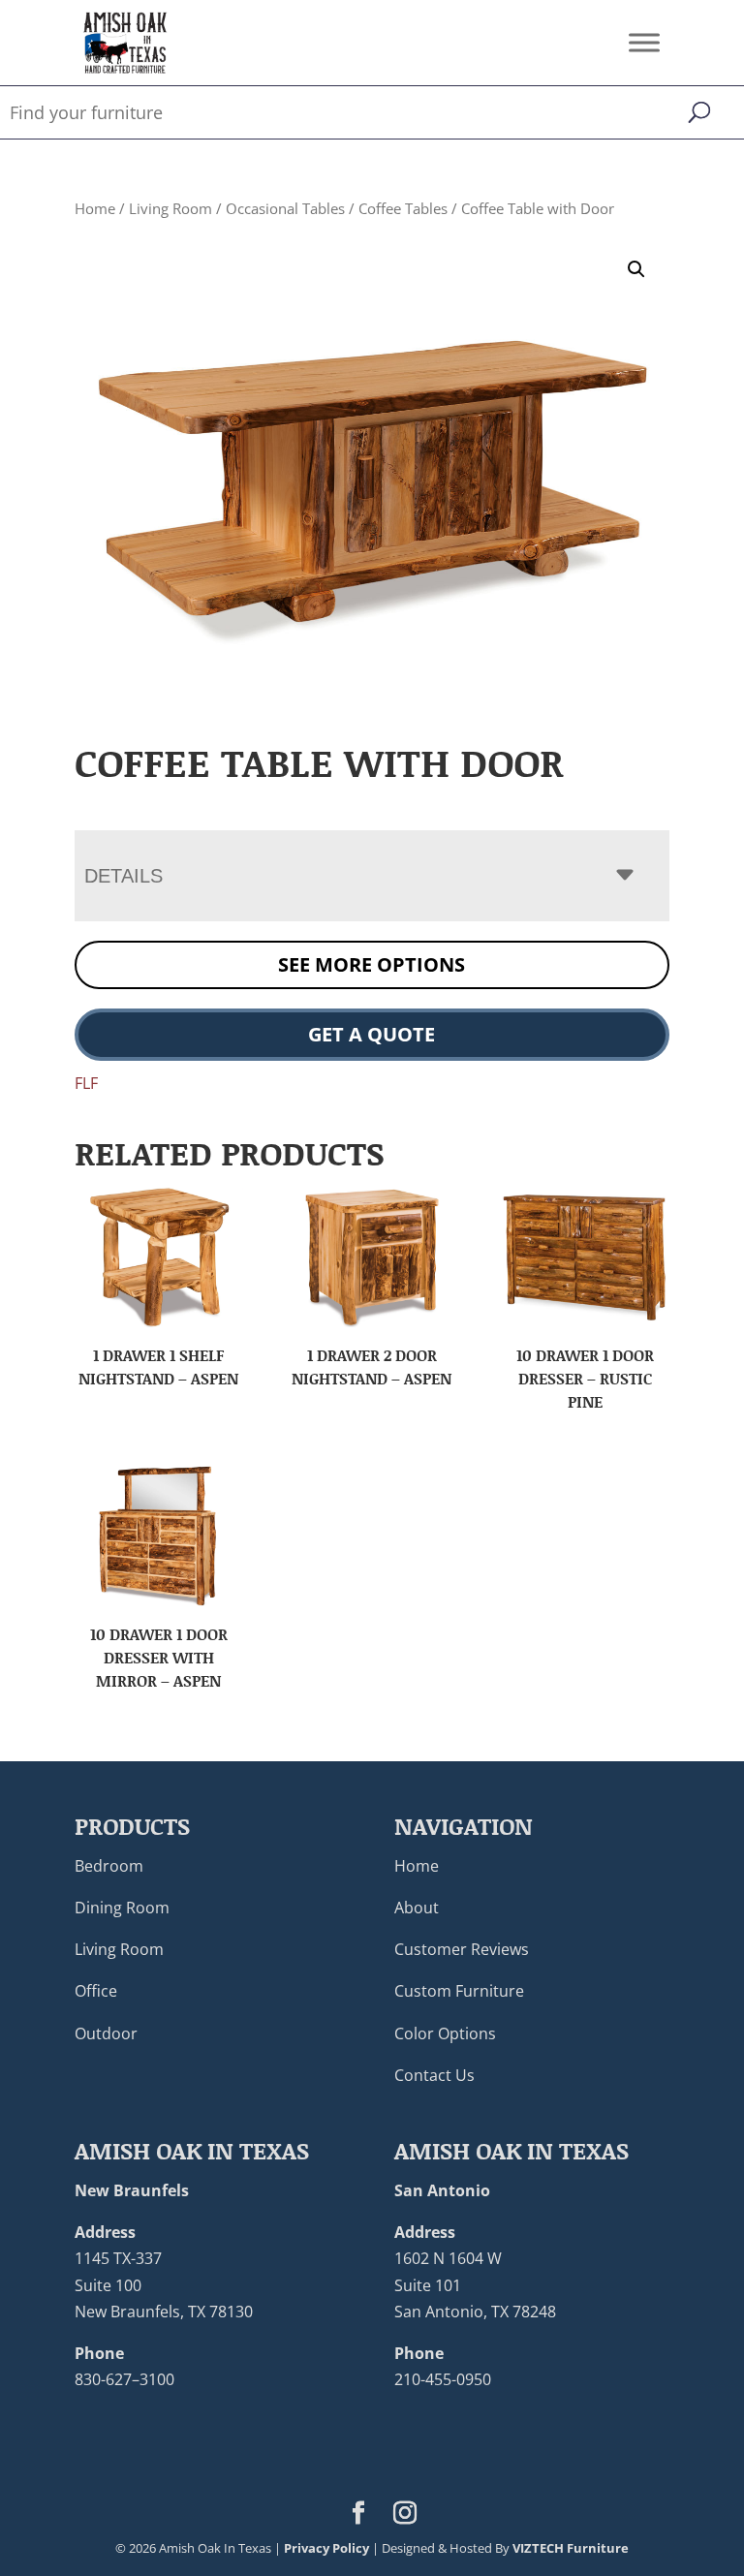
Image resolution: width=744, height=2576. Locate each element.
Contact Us (434, 2075)
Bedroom (109, 1866)
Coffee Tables (403, 208)
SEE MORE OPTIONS (372, 964)
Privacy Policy (326, 2548)
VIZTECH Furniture (571, 2548)
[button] (636, 269)
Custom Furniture (459, 1991)
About (417, 1908)
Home (95, 208)
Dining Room (122, 1908)
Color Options (445, 2033)
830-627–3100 (124, 2379)
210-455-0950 (443, 2379)
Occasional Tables (285, 208)
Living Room (170, 208)
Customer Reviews (462, 1949)
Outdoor (106, 2033)
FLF (86, 1083)
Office (96, 1991)
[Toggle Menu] (644, 42)
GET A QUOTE (372, 1034)
